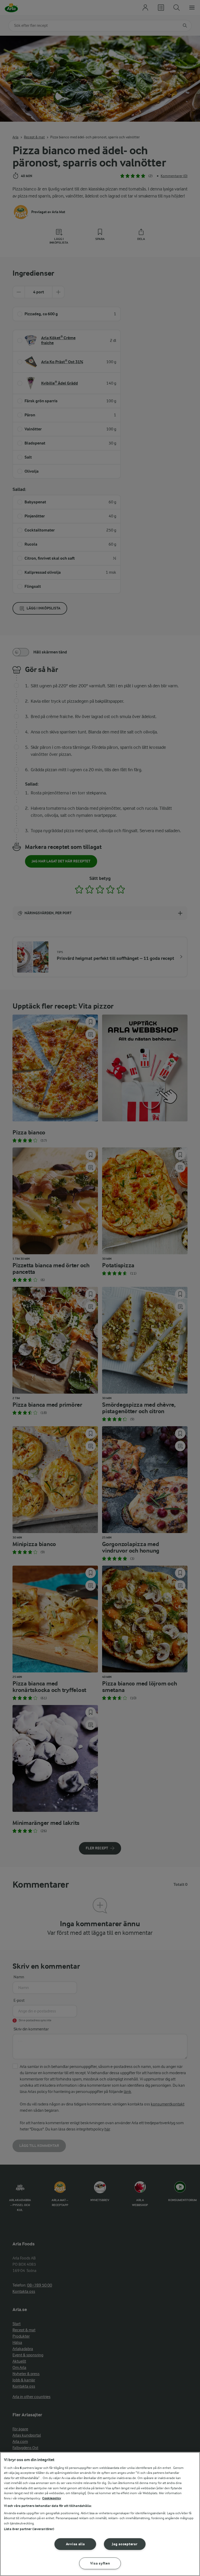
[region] (100, 2514)
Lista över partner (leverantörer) (29, 2529)
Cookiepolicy (52, 2498)
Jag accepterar (125, 2544)
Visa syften (100, 2563)
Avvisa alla (75, 2544)
